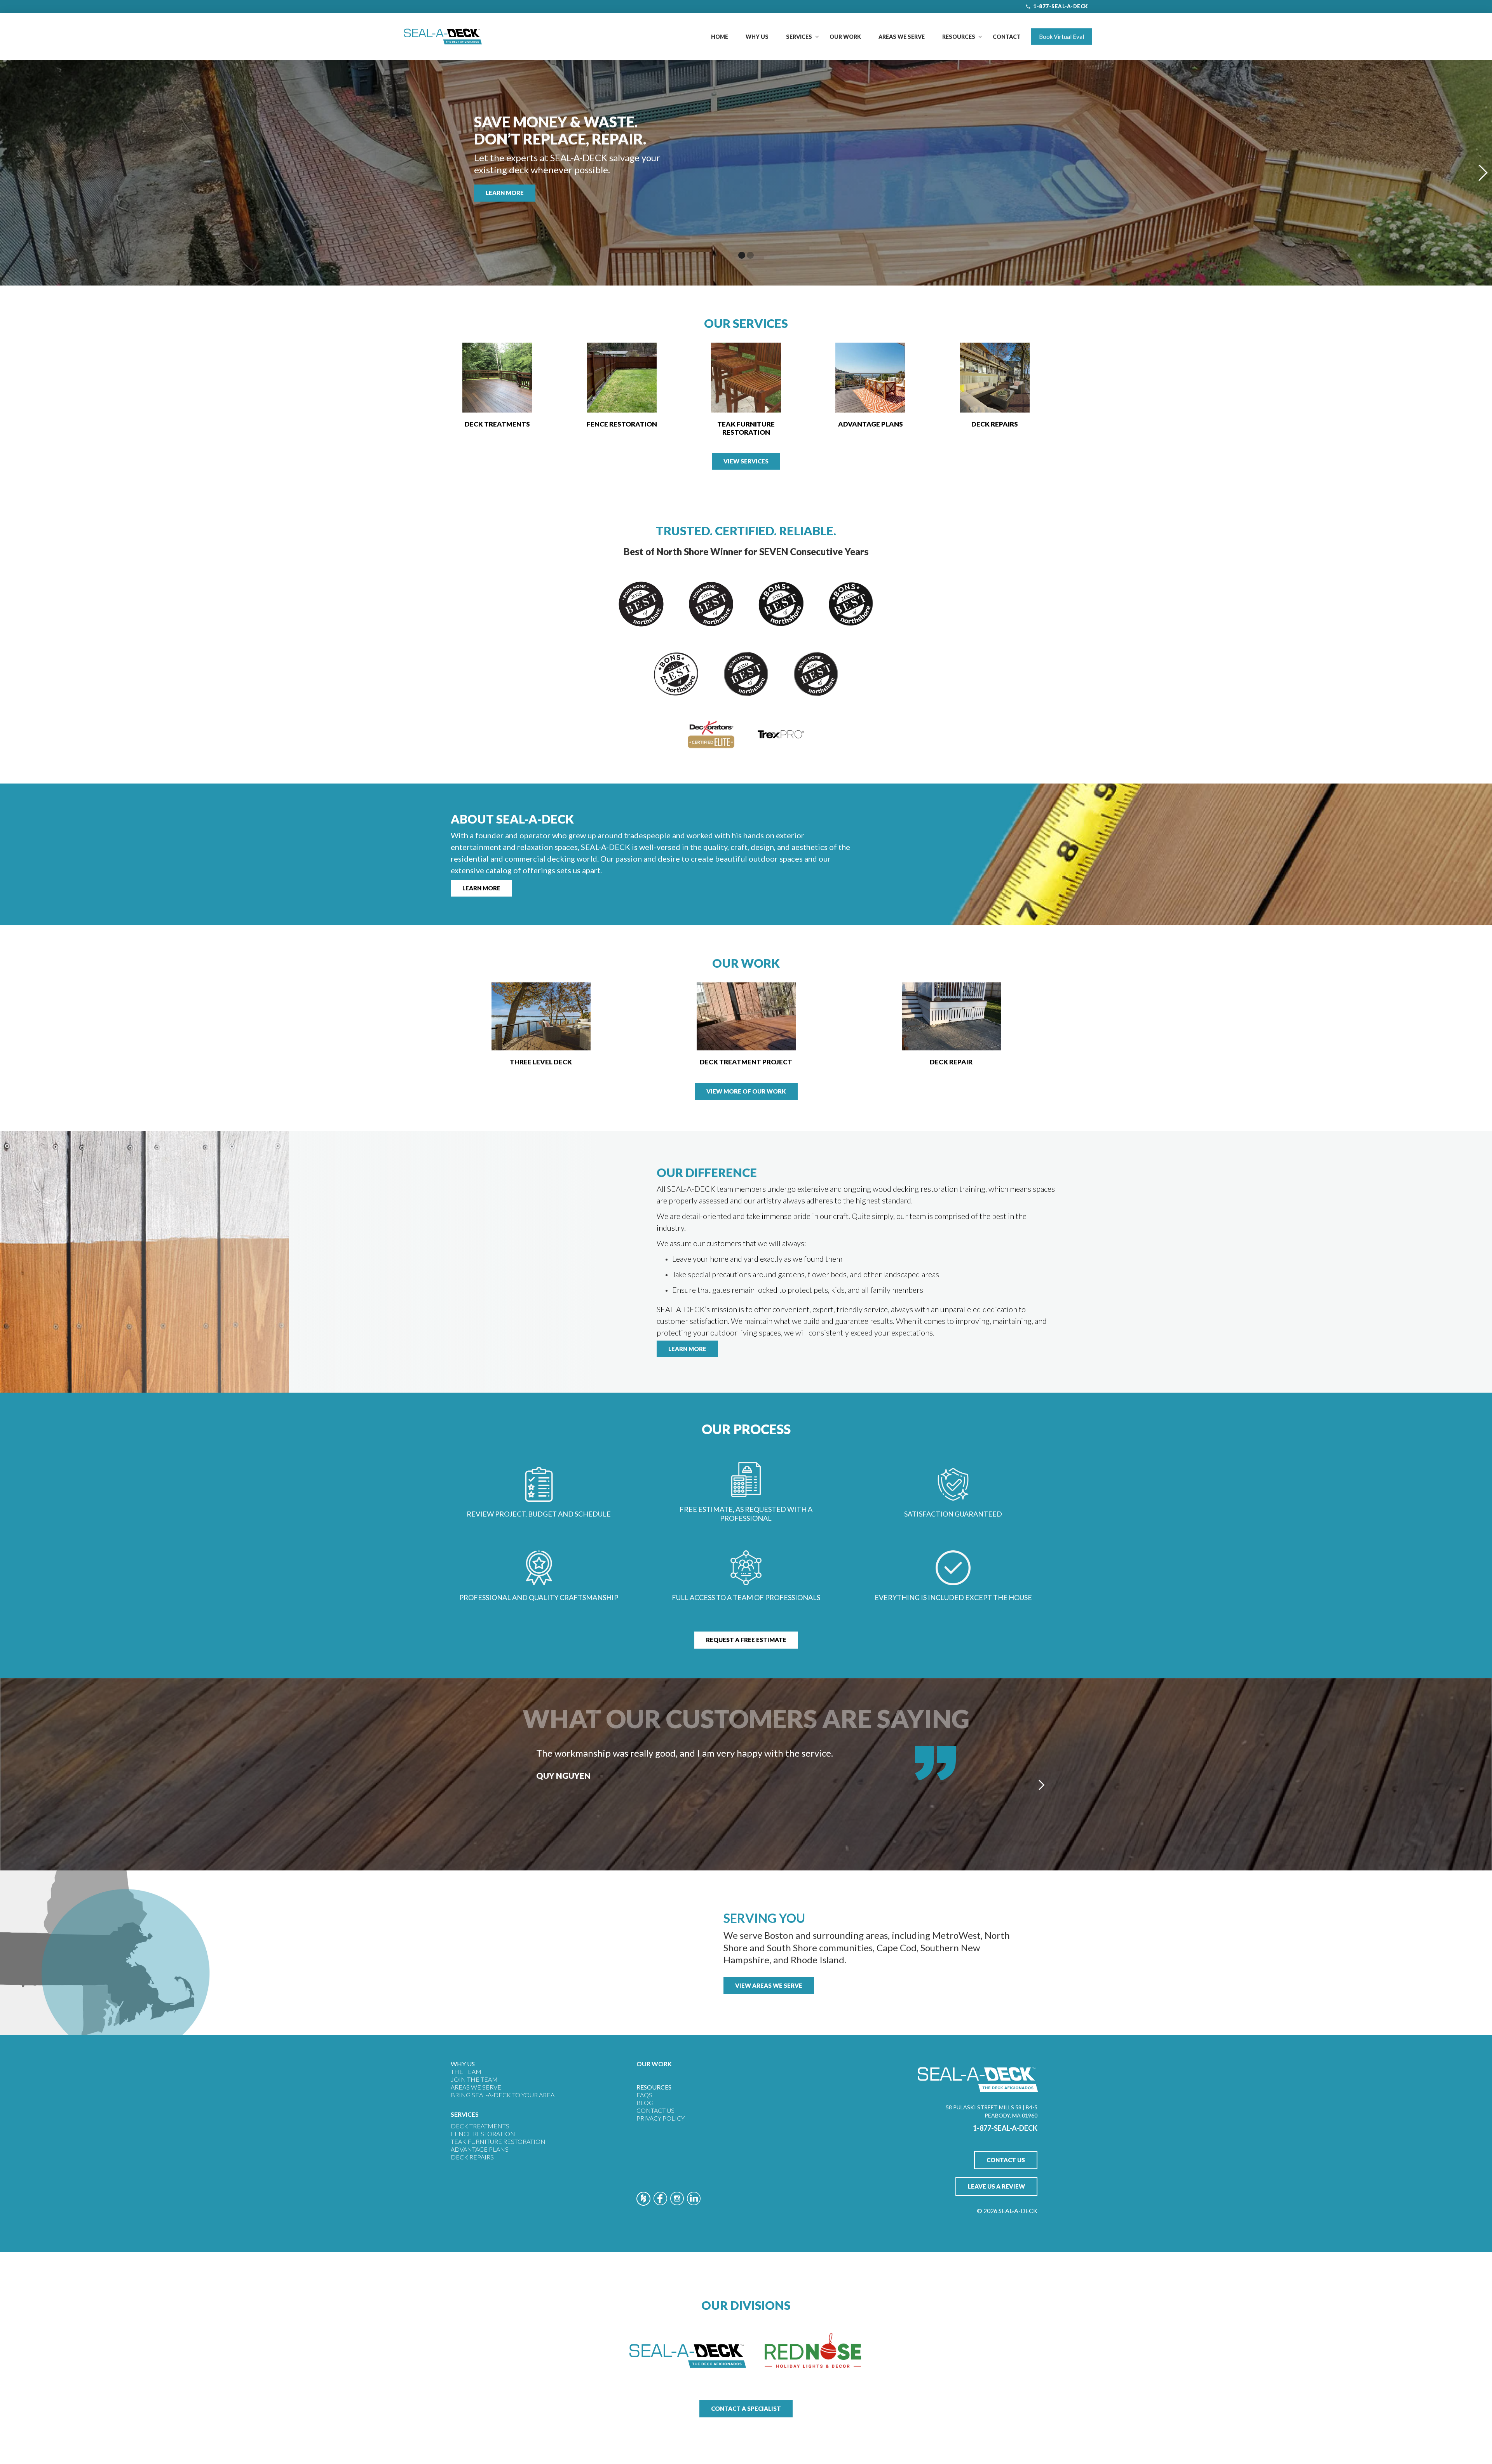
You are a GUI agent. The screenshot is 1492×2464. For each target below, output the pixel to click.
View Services (746, 461)
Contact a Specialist (746, 2408)
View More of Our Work (746, 1091)
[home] (443, 37)
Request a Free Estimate (746, 1640)
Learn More (505, 193)
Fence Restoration (483, 2134)
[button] (799, 37)
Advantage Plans (480, 2149)
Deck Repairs (472, 2157)
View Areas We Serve (769, 1985)
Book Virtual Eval (1061, 37)
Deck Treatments (480, 2126)
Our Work (845, 37)
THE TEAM (466, 2071)
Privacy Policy (661, 2118)
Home (720, 37)
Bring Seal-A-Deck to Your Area (503, 2095)
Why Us (757, 37)
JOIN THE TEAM (474, 2079)
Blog (645, 2103)
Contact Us (655, 2110)
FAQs (644, 2095)
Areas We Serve (902, 37)
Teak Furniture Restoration (498, 2141)
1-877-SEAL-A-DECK (1061, 6)
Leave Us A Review (996, 2186)
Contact (1007, 37)
